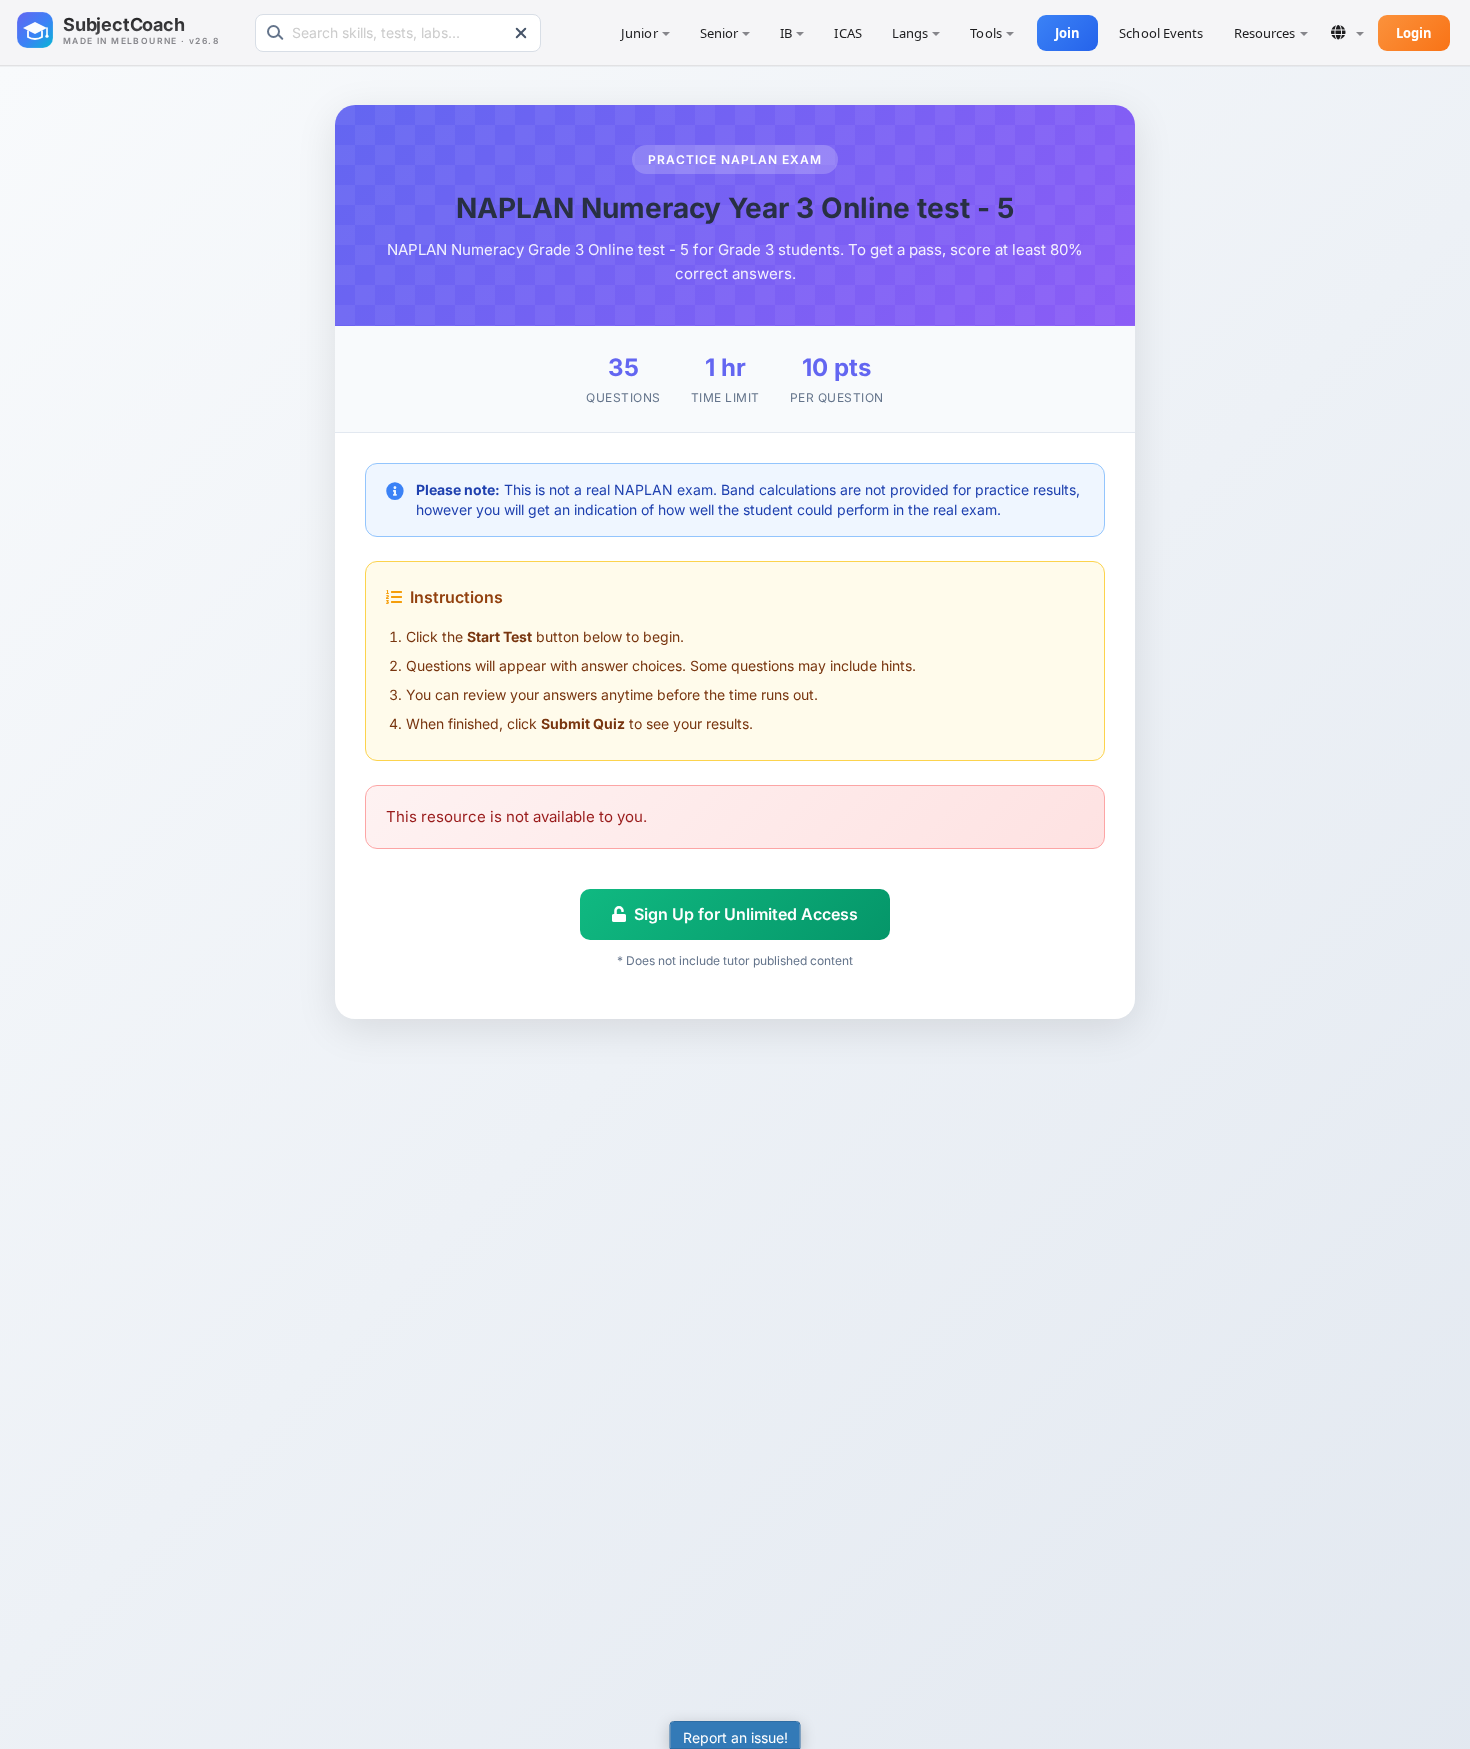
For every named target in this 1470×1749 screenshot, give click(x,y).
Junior (639, 33)
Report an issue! (735, 1737)
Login (1414, 33)
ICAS (847, 33)
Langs (910, 33)
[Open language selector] (1347, 32)
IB (786, 33)
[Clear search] (521, 33)
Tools (986, 33)
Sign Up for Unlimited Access (746, 914)
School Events (1161, 33)
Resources (1265, 33)
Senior (719, 33)
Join (1067, 33)
